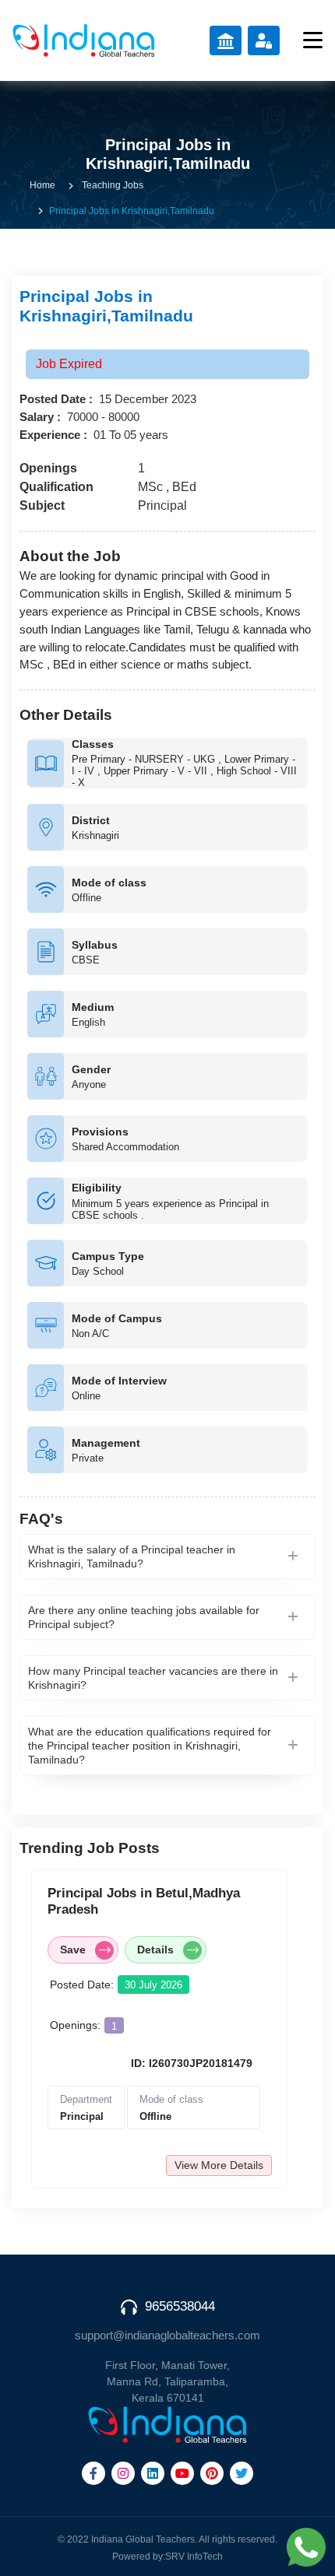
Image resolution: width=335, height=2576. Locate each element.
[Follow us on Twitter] (242, 2473)
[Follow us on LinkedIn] (153, 2473)
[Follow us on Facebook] (93, 2473)
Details (155, 1950)
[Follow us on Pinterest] (212, 2473)
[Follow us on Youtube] (182, 2473)
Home (42, 185)
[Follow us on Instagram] (123, 2473)
